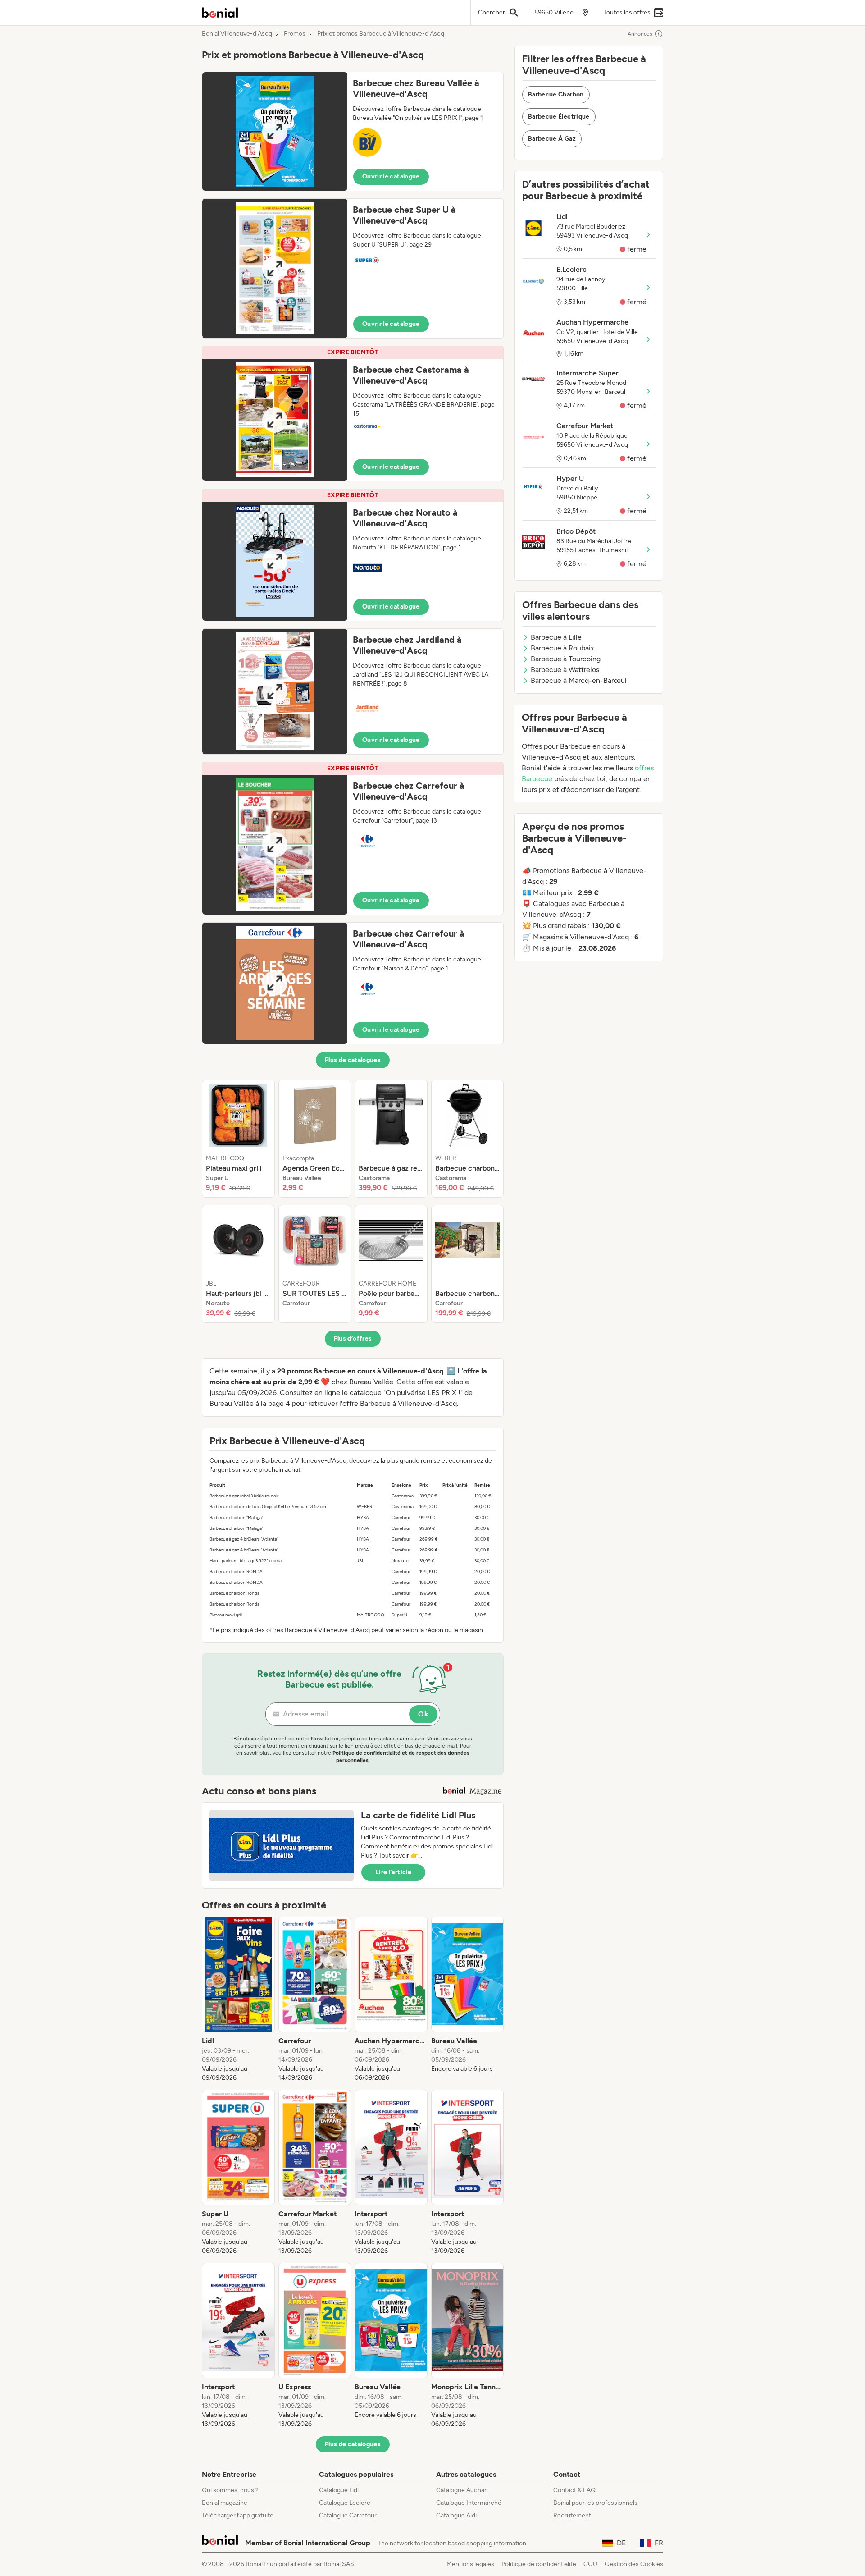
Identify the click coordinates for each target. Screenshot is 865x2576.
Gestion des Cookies (634, 2564)
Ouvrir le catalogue (391, 176)
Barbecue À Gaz (552, 139)
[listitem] (238, 1139)
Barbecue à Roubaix (562, 648)
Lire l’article (393, 1872)
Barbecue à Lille (556, 637)
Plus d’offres (353, 1338)
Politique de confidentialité (539, 2564)
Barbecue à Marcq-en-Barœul (579, 680)
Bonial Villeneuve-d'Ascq (237, 34)
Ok (423, 1714)
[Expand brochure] (275, 131)
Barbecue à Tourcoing (566, 659)
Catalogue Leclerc (345, 2503)
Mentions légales (470, 2564)
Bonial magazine (225, 2503)
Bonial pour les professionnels (595, 2503)
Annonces (640, 34)
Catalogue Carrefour (348, 2515)
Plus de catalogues (353, 1060)
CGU (590, 2564)
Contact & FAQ (574, 2490)
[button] (353, 131)
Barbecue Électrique (559, 117)
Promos (295, 34)
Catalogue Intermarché (469, 2503)
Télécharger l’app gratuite (238, 2515)
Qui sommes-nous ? (230, 2490)
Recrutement (572, 2515)
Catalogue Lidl (339, 2490)
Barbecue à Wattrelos (565, 670)
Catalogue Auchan (462, 2490)
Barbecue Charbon (556, 94)
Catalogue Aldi (456, 2515)
